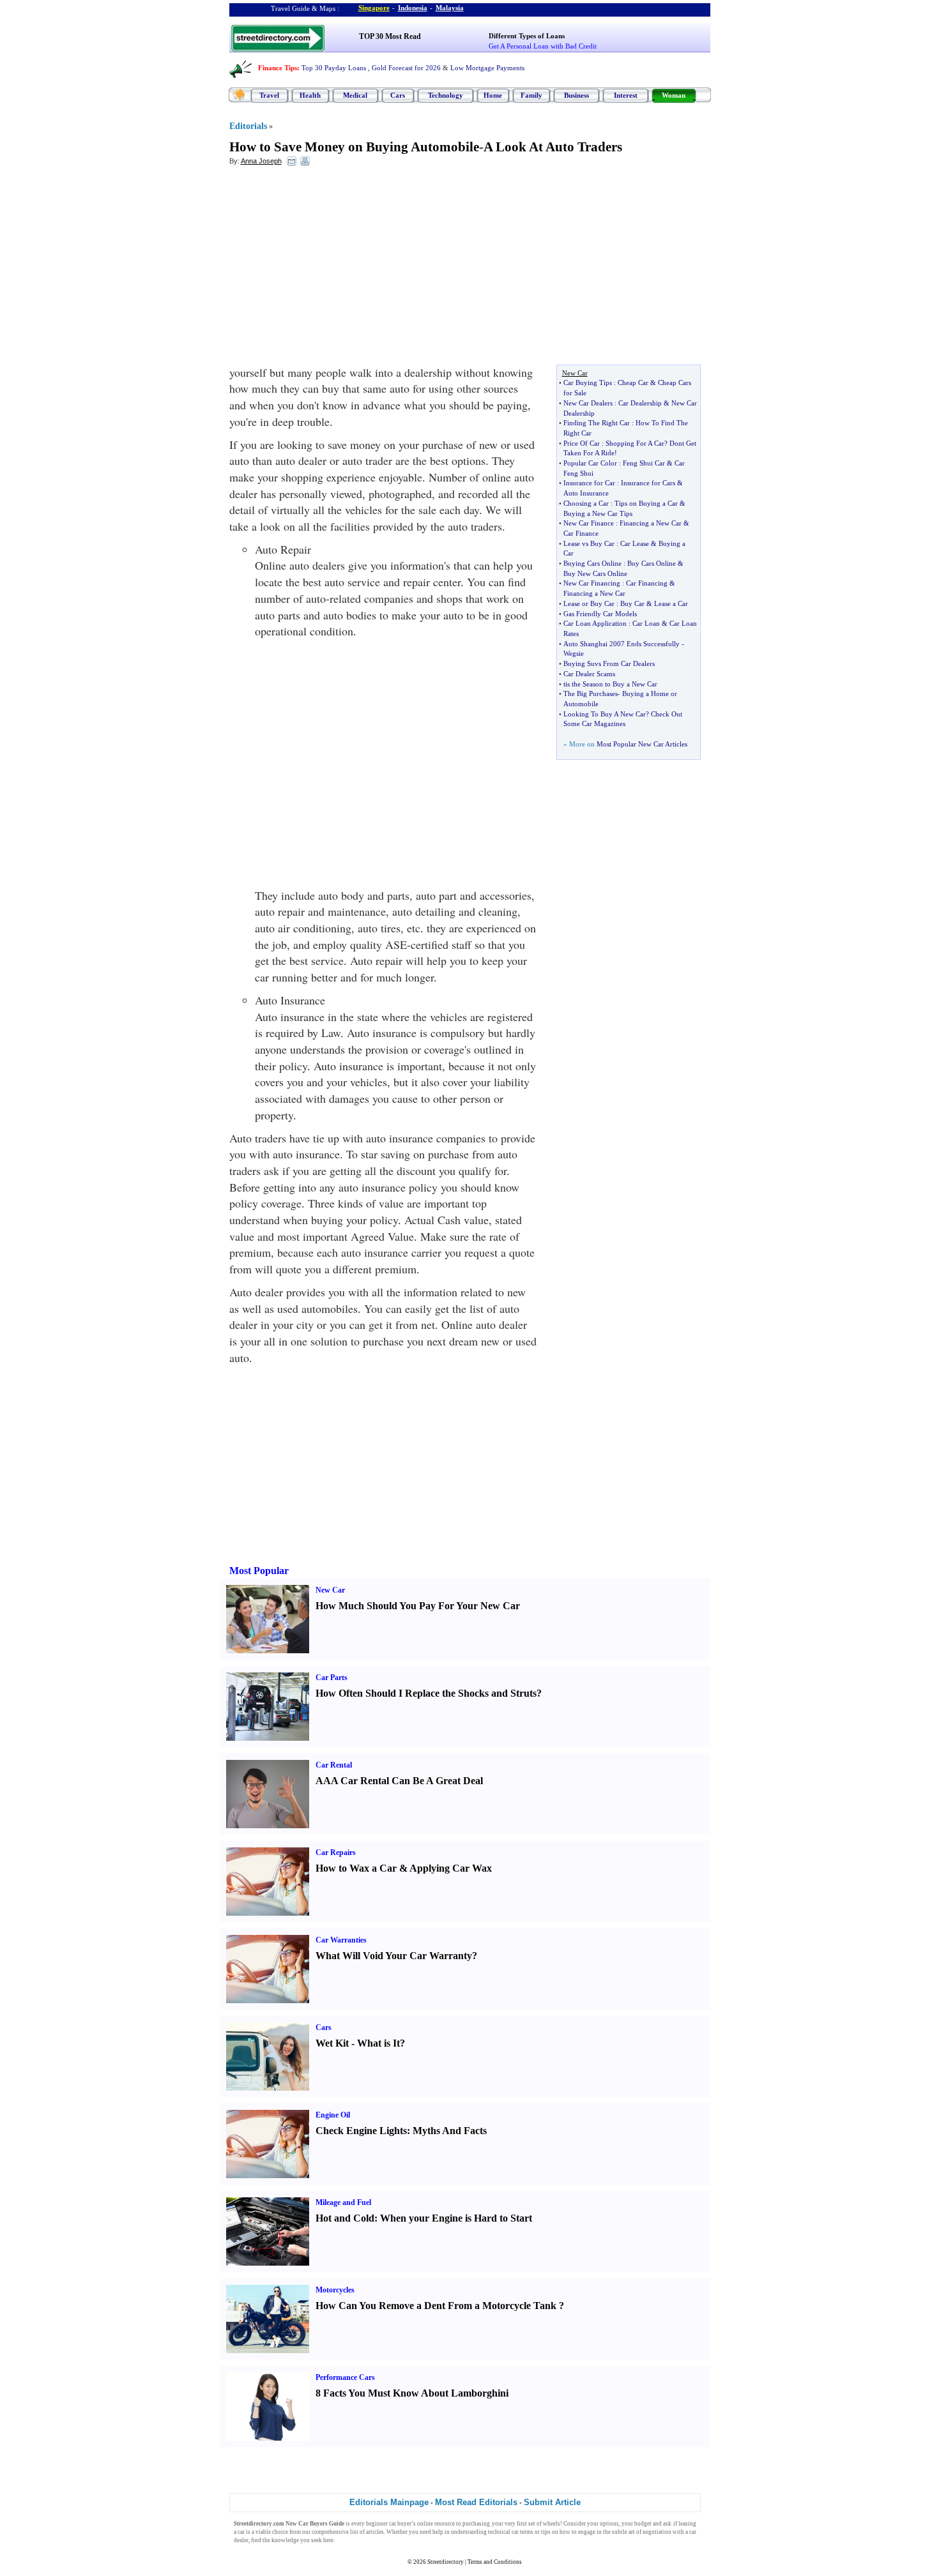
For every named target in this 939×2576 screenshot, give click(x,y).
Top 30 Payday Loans (334, 68)
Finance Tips (278, 68)
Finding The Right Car (597, 423)
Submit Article (552, 2502)
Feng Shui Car (644, 463)
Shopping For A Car (635, 443)
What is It (378, 2043)
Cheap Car (633, 383)
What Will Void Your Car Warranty (394, 1956)
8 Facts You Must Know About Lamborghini (412, 2393)
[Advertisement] (333, 269)
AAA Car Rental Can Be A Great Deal (399, 1781)
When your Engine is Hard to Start (456, 2218)
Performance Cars (345, 2377)
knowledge (285, 2540)
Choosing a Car (586, 503)
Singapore (374, 8)
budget (643, 2524)
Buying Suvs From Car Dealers (609, 663)
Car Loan (646, 623)
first (522, 2524)
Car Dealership (640, 403)
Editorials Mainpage (389, 2502)
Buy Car (632, 603)
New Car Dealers (588, 403)
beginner (377, 2524)
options (609, 2524)
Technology (446, 95)
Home (493, 95)
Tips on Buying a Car (646, 503)
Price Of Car (582, 443)
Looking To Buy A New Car (605, 714)
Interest (626, 95)
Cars (398, 95)
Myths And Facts (450, 2131)
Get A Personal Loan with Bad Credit (543, 46)
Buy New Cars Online (595, 573)
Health (310, 95)
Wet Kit (332, 2043)
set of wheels (544, 2524)
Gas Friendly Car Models (600, 614)
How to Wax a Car (356, 1868)
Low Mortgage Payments (487, 68)
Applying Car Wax (451, 1868)
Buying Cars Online (592, 563)
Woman (674, 95)
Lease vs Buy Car (589, 543)
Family (531, 95)
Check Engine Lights (361, 2131)
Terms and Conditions (495, 2562)
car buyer (400, 2524)
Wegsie (574, 653)
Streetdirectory (446, 2562)
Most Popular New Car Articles (642, 744)
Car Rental (334, 1765)
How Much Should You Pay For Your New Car (418, 1606)
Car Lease (635, 543)
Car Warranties (341, 1940)
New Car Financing (592, 583)
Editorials (248, 126)
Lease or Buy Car (589, 603)
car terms (523, 2532)
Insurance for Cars (648, 483)
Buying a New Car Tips (598, 513)
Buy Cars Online (652, 563)
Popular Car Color (590, 463)
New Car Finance (589, 523)
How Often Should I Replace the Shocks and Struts (426, 1693)
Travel (269, 95)
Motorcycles (335, 2290)
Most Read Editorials (476, 2502)
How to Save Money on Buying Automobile (354, 147)
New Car (330, 1590)
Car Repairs (336, 1852)
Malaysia (450, 8)
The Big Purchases (591, 693)
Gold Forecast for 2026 (406, 68)
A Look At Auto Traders (553, 147)
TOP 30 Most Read (390, 36)
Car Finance (581, 533)
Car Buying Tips (588, 383)
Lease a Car (671, 603)
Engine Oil (333, 2115)
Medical (355, 95)
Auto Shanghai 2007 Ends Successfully (622, 644)
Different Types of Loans (527, 36)
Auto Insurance (586, 493)
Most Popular (259, 1571)
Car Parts (332, 1678)
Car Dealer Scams (589, 674)
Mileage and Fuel (343, 2202)
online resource (436, 2524)
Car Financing (647, 583)
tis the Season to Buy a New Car (610, 684)
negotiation (657, 2532)
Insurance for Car (589, 483)
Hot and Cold (345, 2218)
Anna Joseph (261, 161)
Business (576, 95)
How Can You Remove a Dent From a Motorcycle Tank (436, 2306)
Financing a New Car (651, 523)
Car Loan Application (595, 623)
